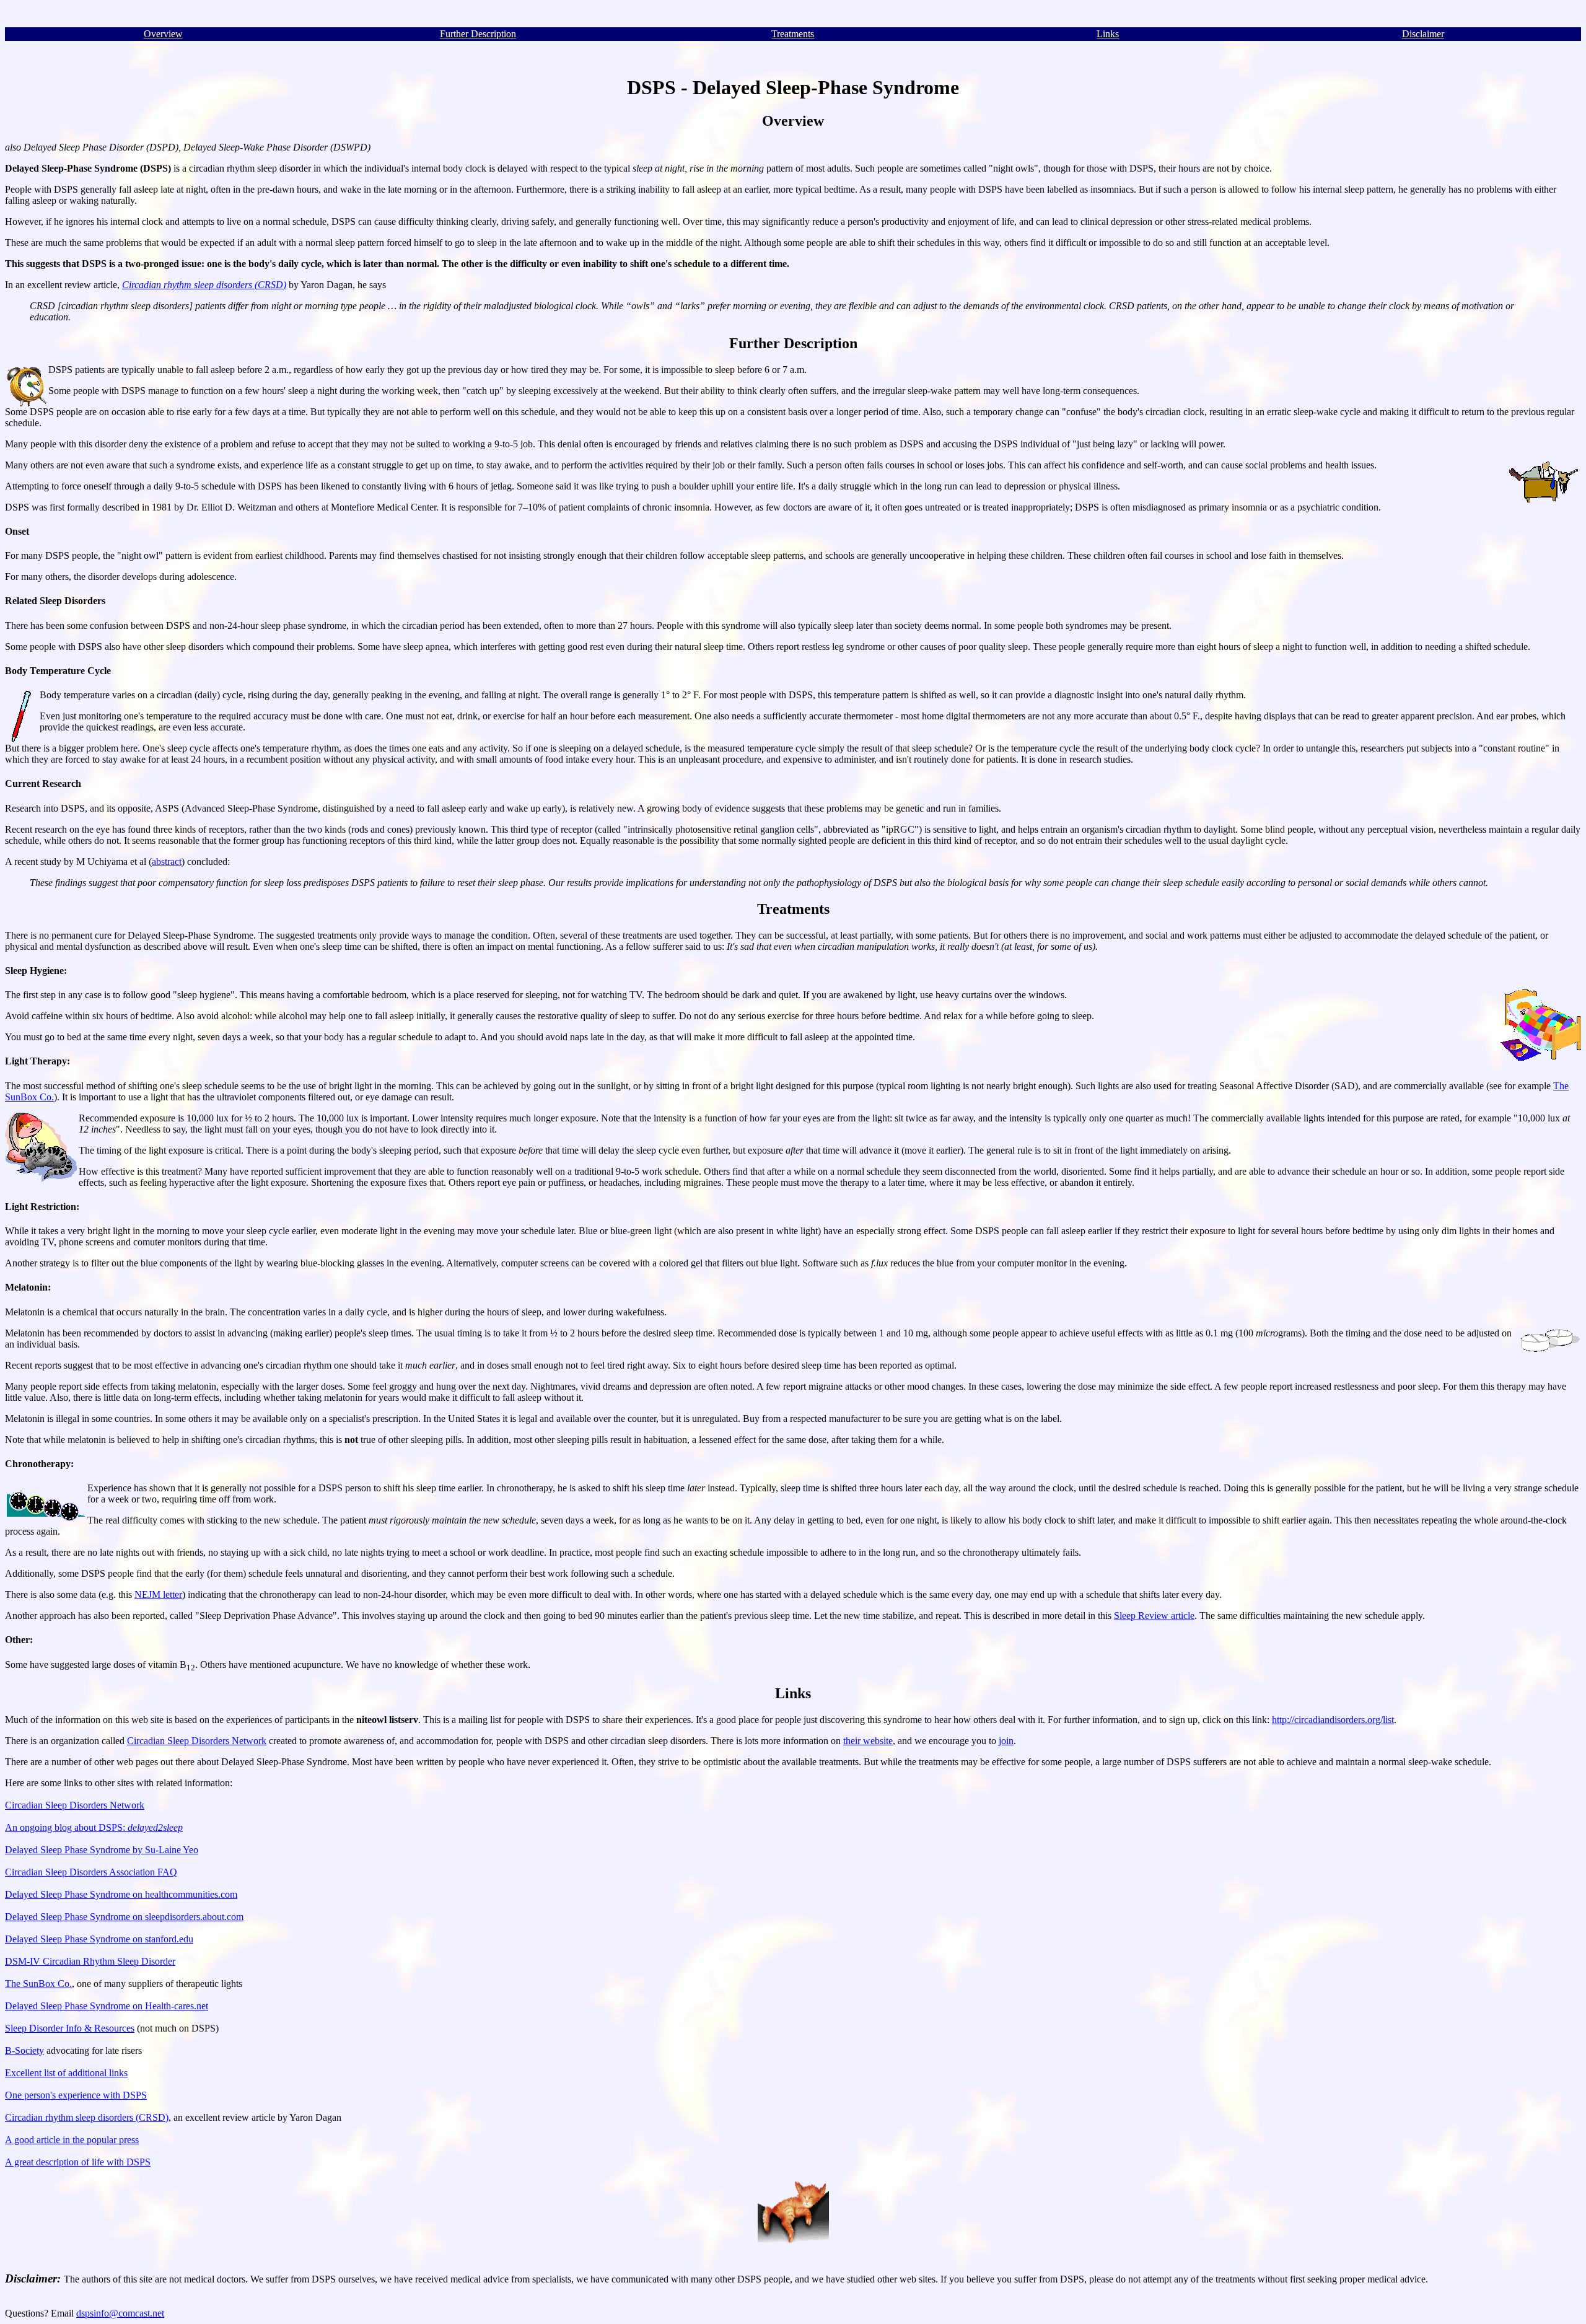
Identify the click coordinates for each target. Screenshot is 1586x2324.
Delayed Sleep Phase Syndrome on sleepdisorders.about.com (124, 1917)
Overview (163, 34)
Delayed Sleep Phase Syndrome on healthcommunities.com (121, 1894)
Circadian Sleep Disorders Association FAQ (91, 1872)
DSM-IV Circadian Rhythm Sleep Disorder (90, 1961)
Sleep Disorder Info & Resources (70, 2028)
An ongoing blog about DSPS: (94, 1827)
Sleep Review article (1154, 1616)
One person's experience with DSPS (76, 2095)
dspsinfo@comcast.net (120, 2313)
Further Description (478, 34)
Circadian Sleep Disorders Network (197, 1741)
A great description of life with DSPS (78, 2162)
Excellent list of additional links (66, 2073)
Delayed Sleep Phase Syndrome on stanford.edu (99, 1939)
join (1006, 1741)
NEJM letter (158, 1594)
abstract (167, 862)
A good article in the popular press (72, 2140)
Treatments (793, 34)
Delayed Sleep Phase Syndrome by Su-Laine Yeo (102, 1850)
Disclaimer (1423, 34)
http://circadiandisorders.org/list (1333, 1720)
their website (868, 1741)
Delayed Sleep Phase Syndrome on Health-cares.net (107, 2006)
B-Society (24, 2050)
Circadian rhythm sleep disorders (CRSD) (87, 2117)
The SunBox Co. (38, 1984)
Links (1108, 34)
